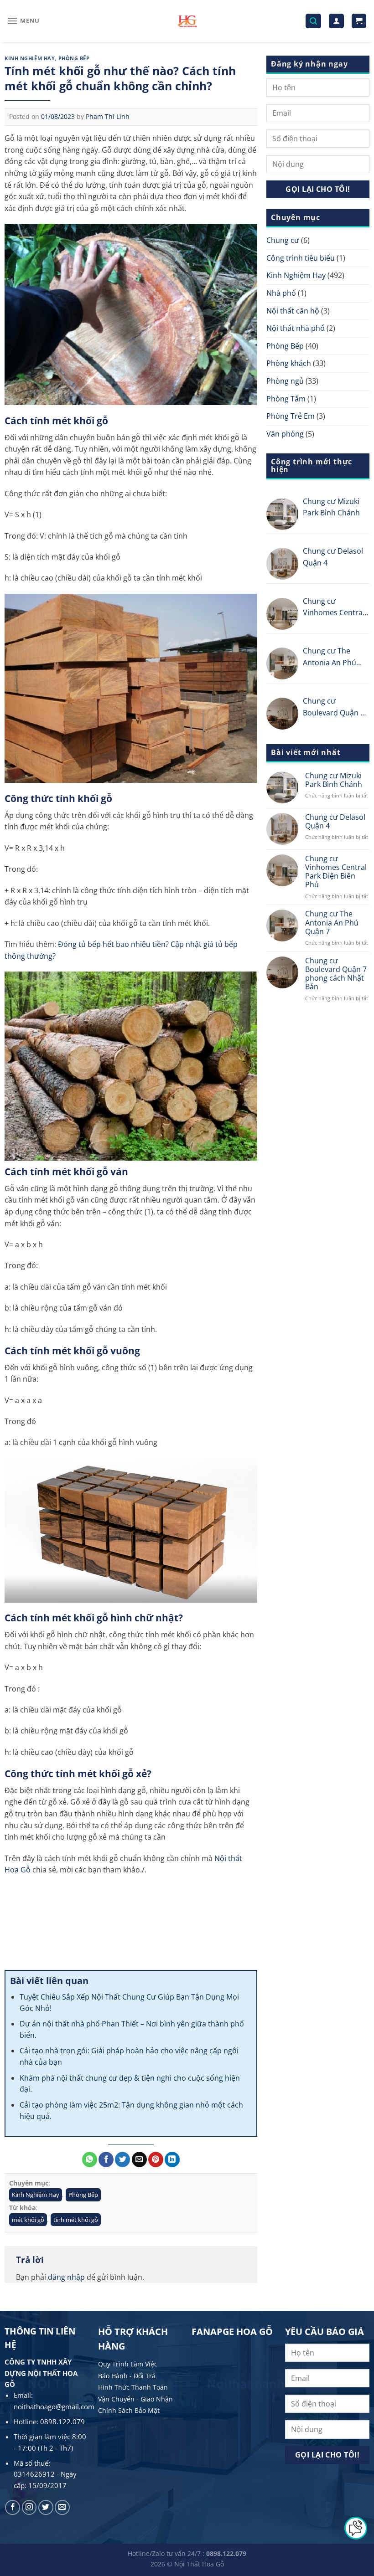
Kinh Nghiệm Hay (30, 58)
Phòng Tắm (286, 399)
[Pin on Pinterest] (156, 2160)
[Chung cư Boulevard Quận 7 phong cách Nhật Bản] (282, 714)
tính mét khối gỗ (76, 2220)
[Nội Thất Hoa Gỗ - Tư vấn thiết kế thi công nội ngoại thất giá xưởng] (187, 21)
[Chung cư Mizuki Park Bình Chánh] (282, 514)
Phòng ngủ (285, 381)
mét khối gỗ (28, 2220)
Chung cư (283, 240)
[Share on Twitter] (122, 2160)
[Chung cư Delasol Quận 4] (282, 564)
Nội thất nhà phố (296, 328)
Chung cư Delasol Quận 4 (333, 557)
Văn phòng (285, 434)
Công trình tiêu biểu (301, 258)
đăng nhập (66, 2277)
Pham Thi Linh (108, 116)
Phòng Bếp (74, 58)
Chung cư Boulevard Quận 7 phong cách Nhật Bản (334, 707)
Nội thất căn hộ (293, 311)
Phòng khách (289, 363)
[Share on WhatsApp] (90, 2160)
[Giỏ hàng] (359, 21)
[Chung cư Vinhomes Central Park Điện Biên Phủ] (282, 614)
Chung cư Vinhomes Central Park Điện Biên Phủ (336, 607)
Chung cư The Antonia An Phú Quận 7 (330, 657)
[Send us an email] (62, 2507)
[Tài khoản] (336, 21)
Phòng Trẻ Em (291, 416)
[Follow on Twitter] (46, 2507)
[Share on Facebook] (106, 2160)
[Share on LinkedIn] (172, 2160)
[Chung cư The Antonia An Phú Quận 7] (282, 663)
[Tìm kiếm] (313, 21)
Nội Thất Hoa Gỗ (199, 2564)
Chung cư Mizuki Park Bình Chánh (331, 507)
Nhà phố (281, 293)
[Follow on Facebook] (13, 2507)
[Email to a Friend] (139, 2160)
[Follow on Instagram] (29, 2507)
